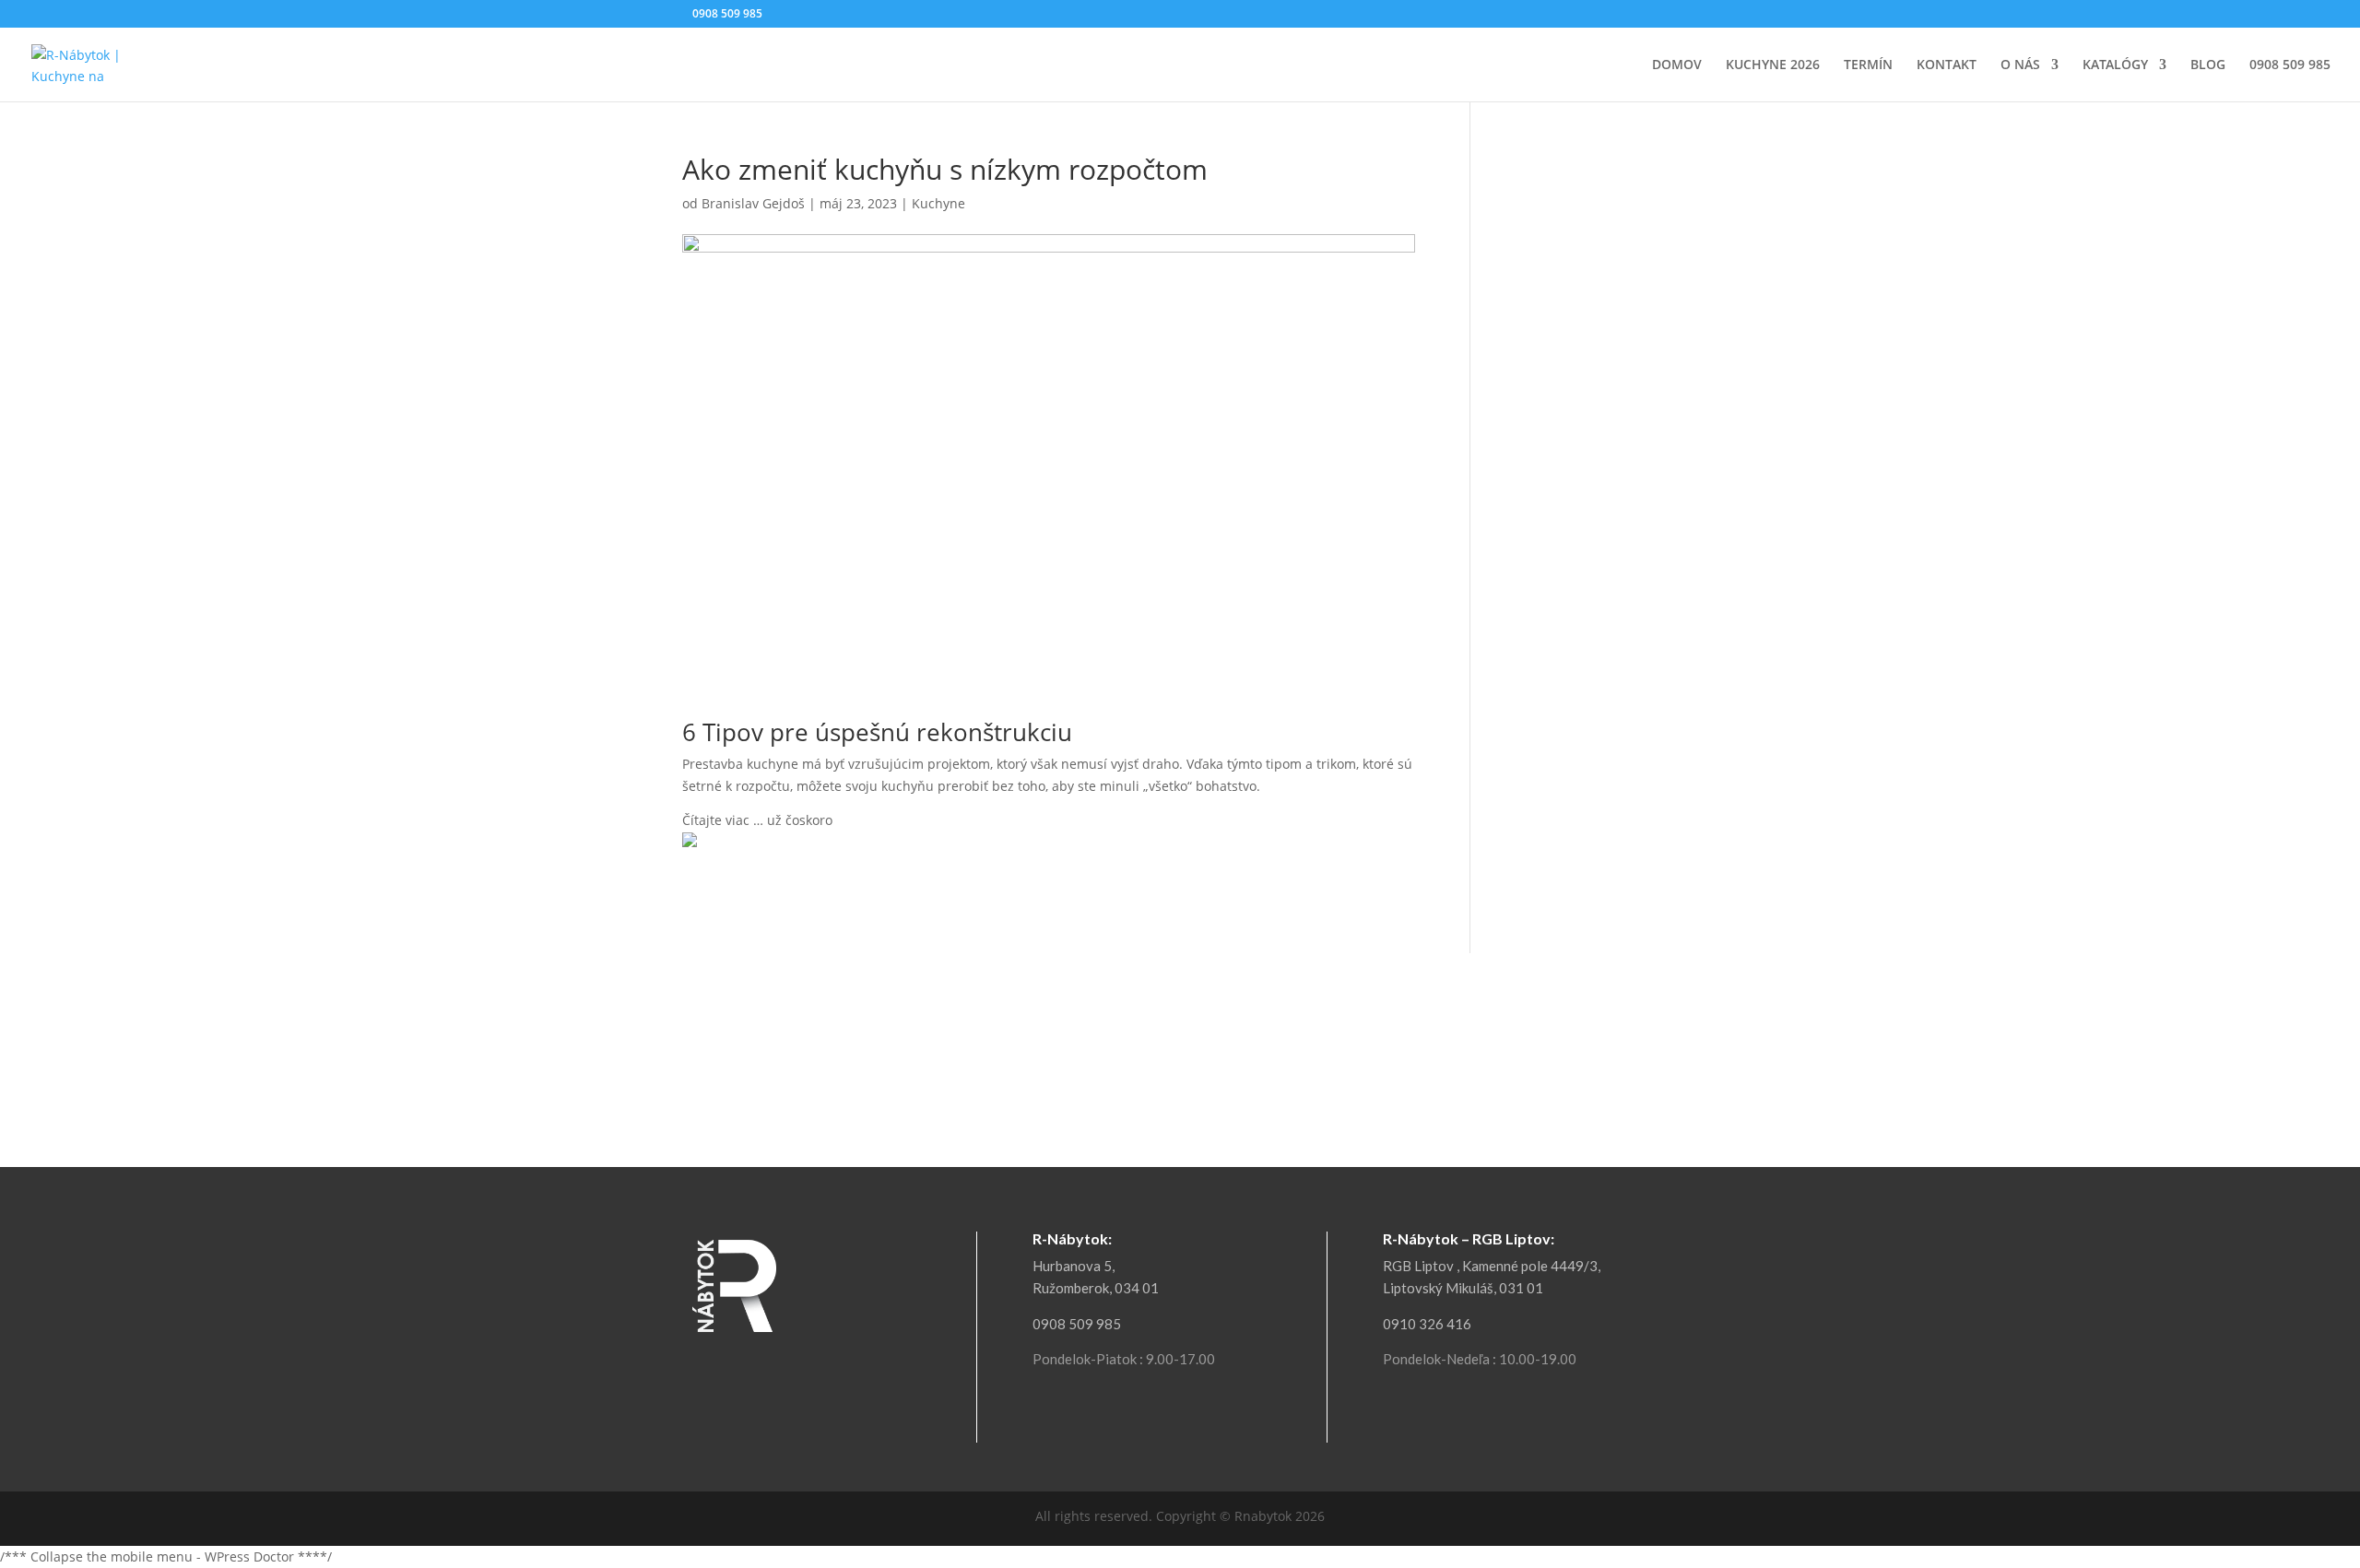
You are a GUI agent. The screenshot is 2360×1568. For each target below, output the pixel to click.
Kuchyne (938, 203)
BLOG (2208, 65)
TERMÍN (1868, 65)
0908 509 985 (2290, 65)
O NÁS (2020, 65)
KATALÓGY (2115, 65)
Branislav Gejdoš (753, 203)
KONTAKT (1947, 65)
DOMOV (1677, 65)
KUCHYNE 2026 (1773, 65)
